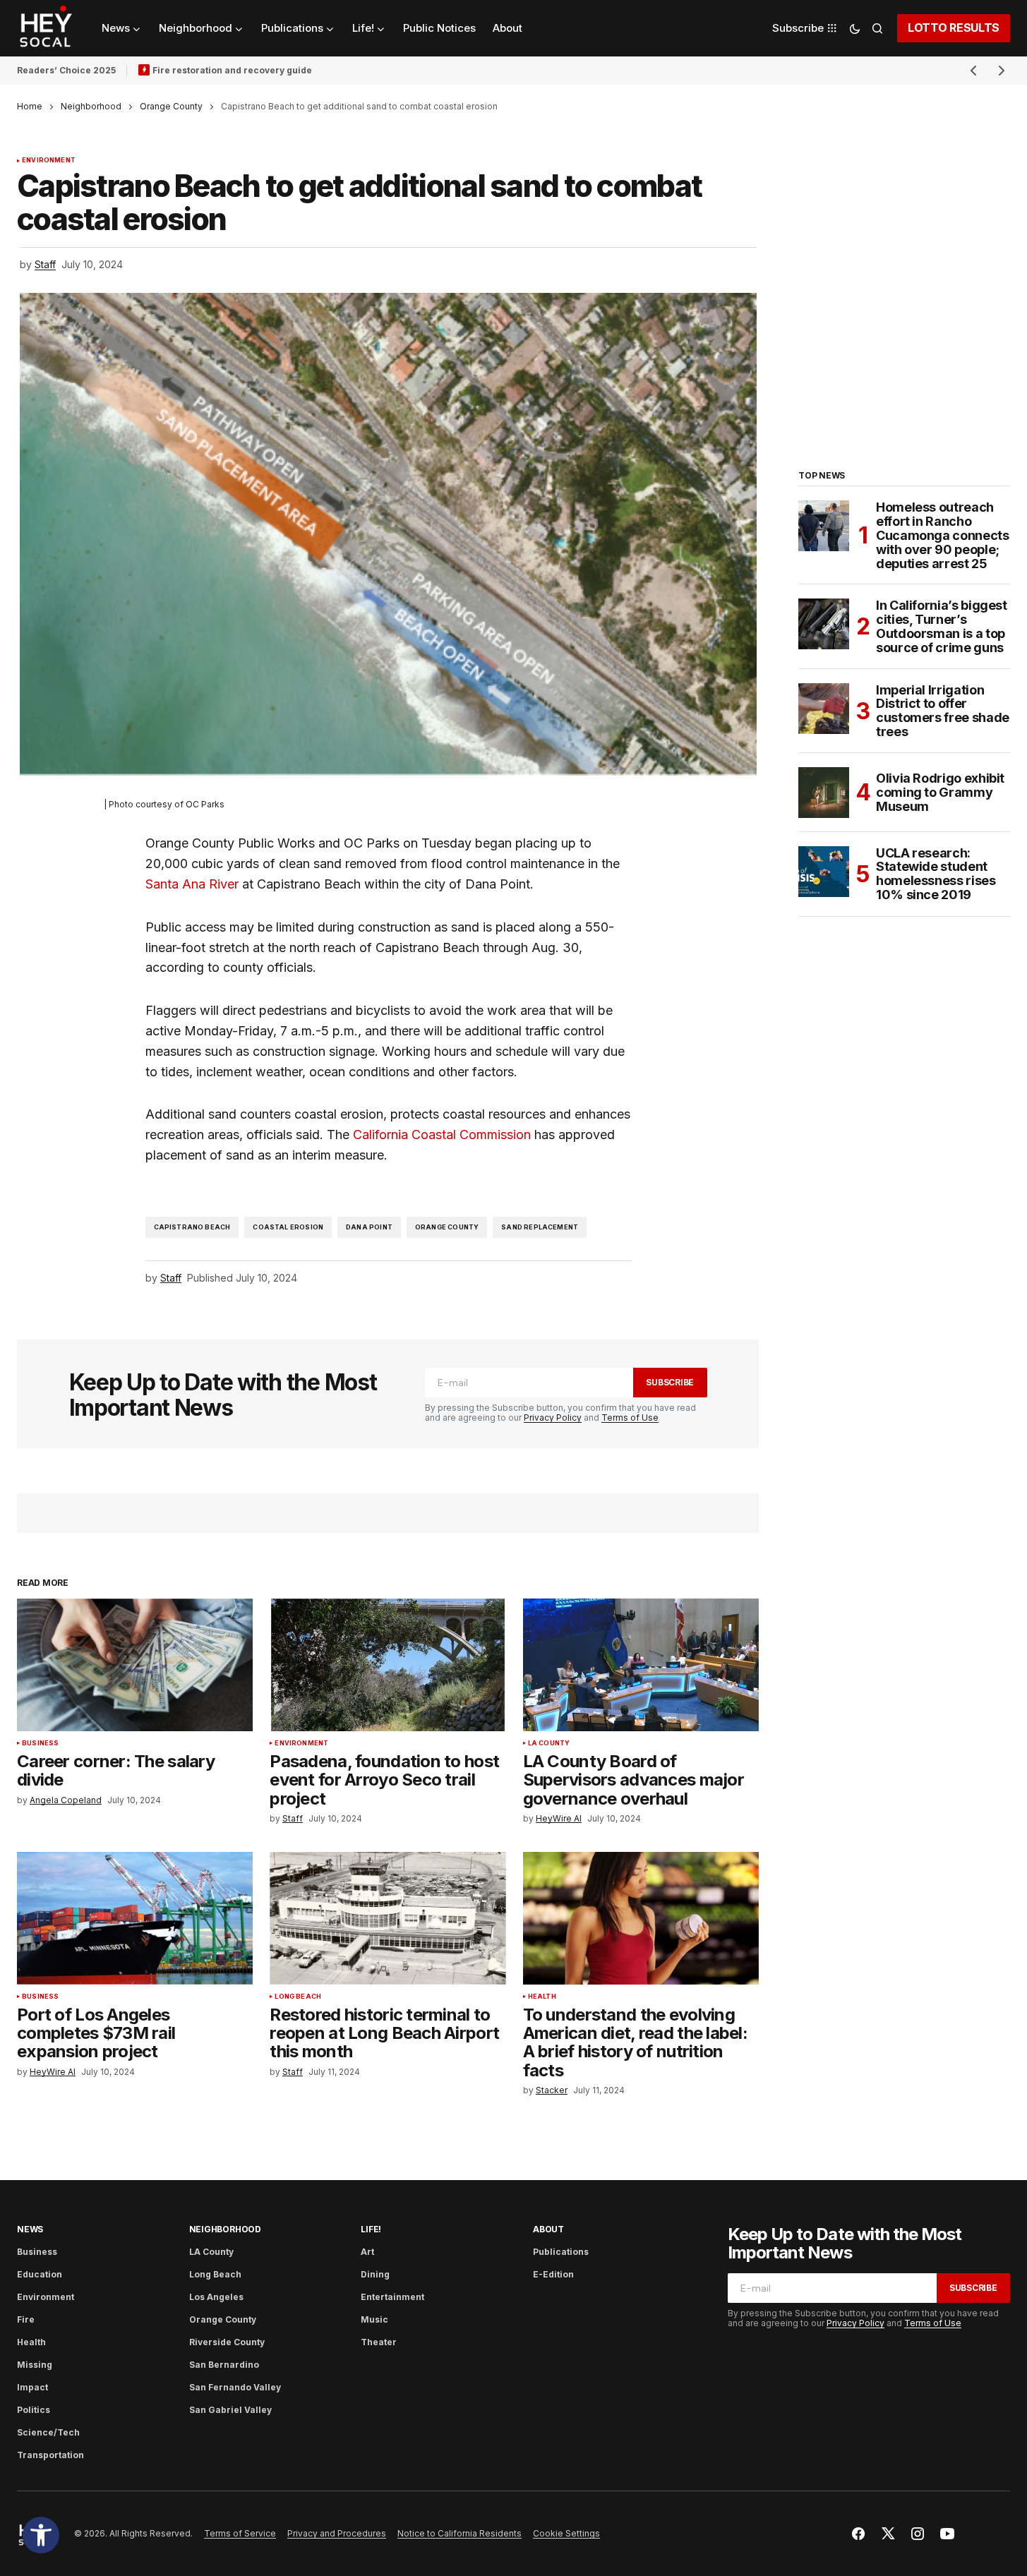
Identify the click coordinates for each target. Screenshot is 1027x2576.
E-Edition (553, 2274)
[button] (41, 2535)
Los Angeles (216, 2297)
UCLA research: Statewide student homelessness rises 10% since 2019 (936, 874)
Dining (375, 2274)
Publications (561, 2252)
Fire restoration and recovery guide (232, 70)
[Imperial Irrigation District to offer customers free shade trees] (824, 709)
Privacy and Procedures (337, 2533)
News (30, 2229)
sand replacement (540, 1227)
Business (40, 1743)
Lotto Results (954, 28)
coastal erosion (288, 1227)
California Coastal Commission (442, 1134)
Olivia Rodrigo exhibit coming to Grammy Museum (940, 792)
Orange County (171, 106)
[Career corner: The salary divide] (135, 1665)
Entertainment (392, 2297)
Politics (34, 2410)
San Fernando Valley (235, 2387)
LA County (549, 1743)
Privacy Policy (553, 1418)
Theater (379, 2342)
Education (40, 2274)
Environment (49, 160)
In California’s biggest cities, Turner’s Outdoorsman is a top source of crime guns (942, 626)
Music (374, 2319)
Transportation (50, 2455)
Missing (35, 2365)
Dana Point (369, 1227)
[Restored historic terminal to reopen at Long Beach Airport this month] (388, 1918)
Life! (371, 2229)
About (548, 2229)
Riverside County (227, 2342)
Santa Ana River (192, 884)
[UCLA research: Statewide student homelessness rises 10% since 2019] (824, 872)
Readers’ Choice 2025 (66, 70)
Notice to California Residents (460, 2533)
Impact (32, 2387)
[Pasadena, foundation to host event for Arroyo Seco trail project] (388, 1665)
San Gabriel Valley (230, 2410)
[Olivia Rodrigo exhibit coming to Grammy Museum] (824, 793)
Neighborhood (91, 106)
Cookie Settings (566, 2533)
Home (30, 106)
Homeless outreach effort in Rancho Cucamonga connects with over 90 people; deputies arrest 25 (943, 535)
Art (367, 2252)
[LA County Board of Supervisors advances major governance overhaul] (641, 1665)
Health (542, 1997)
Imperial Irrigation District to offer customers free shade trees (943, 711)
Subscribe (670, 1382)
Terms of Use (630, 1418)
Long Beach (298, 1997)
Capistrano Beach (192, 1227)
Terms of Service (240, 2533)
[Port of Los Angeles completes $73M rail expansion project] (135, 1918)
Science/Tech (48, 2432)
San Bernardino (224, 2365)
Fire (26, 2319)
